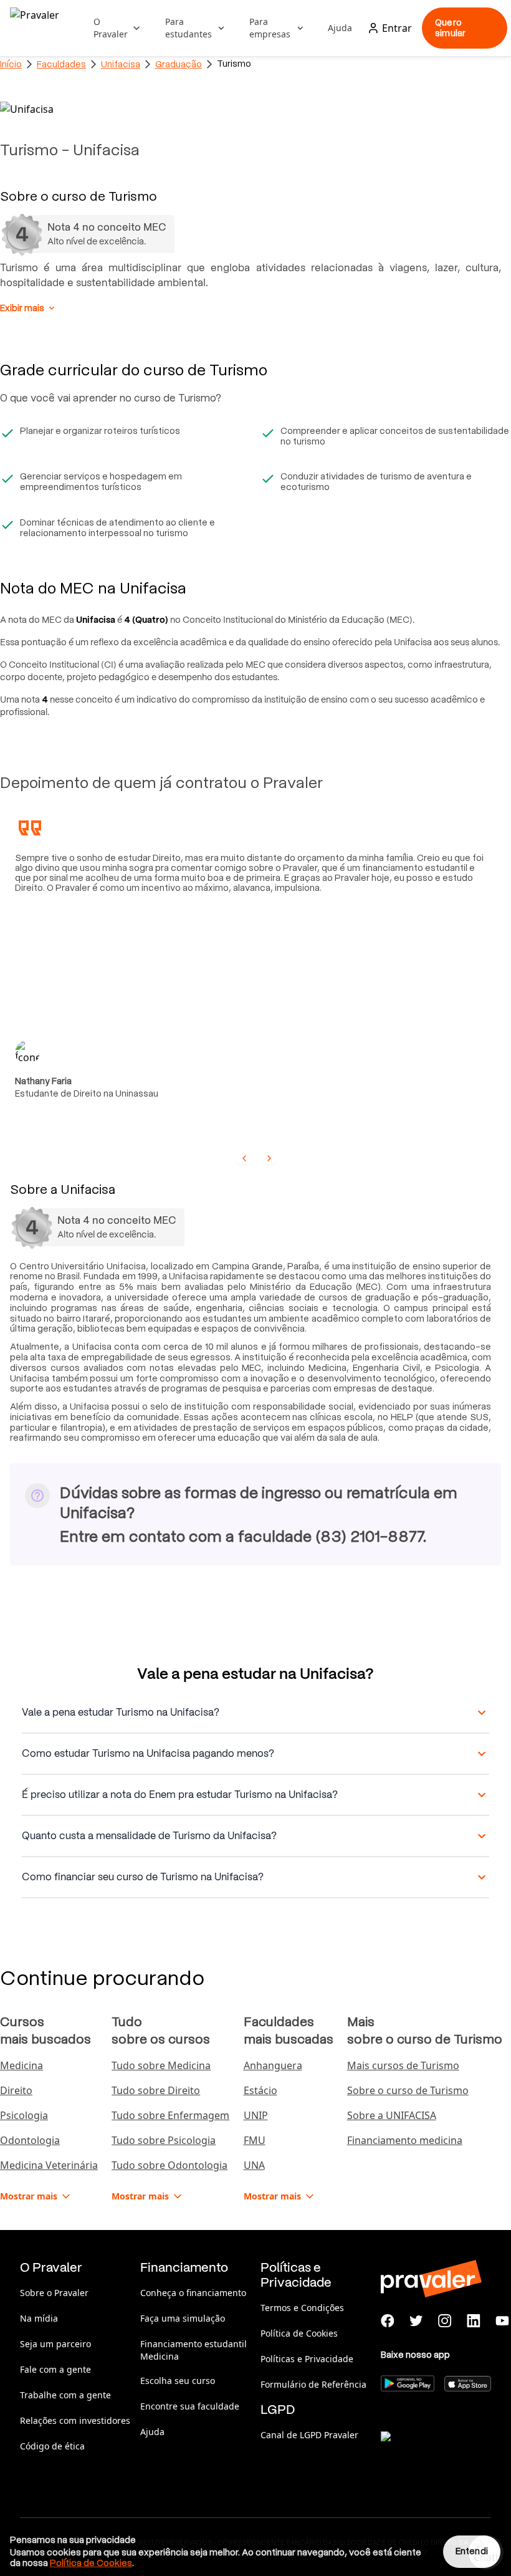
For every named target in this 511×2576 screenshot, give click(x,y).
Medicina (21, 2065)
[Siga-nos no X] (416, 2321)
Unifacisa (121, 64)
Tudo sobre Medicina (161, 2065)
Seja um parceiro (55, 2344)
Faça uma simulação (183, 2318)
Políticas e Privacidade (307, 2359)
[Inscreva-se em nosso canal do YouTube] (502, 2321)
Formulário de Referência (313, 2384)
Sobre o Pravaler (54, 2293)
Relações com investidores (75, 2420)
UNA (254, 2165)
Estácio (260, 2090)
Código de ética (52, 2446)
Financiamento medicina (405, 2140)
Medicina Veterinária (49, 2165)
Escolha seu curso (178, 2381)
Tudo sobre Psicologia (164, 2140)
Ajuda (340, 28)
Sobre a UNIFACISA (392, 2115)
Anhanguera (273, 2065)
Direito (16, 2090)
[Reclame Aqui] (443, 2452)
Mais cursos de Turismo (403, 2065)
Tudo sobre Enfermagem (170, 2115)
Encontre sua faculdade (190, 2406)
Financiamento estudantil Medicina (193, 2350)
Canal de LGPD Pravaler (309, 2435)
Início (11, 64)
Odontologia (30, 2140)
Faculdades (61, 64)
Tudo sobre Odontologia (170, 2165)
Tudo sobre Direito (156, 2090)
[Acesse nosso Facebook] (388, 2321)
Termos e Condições (302, 2308)
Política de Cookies (299, 2333)
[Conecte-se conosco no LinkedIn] (474, 2321)
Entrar (397, 28)
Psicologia (24, 2115)
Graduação (179, 64)
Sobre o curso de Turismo (408, 2090)
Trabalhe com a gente (65, 2395)
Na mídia (39, 2318)
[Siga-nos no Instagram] (445, 2321)
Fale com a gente (55, 2369)
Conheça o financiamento (193, 2293)
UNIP (256, 2115)
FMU (255, 2140)
